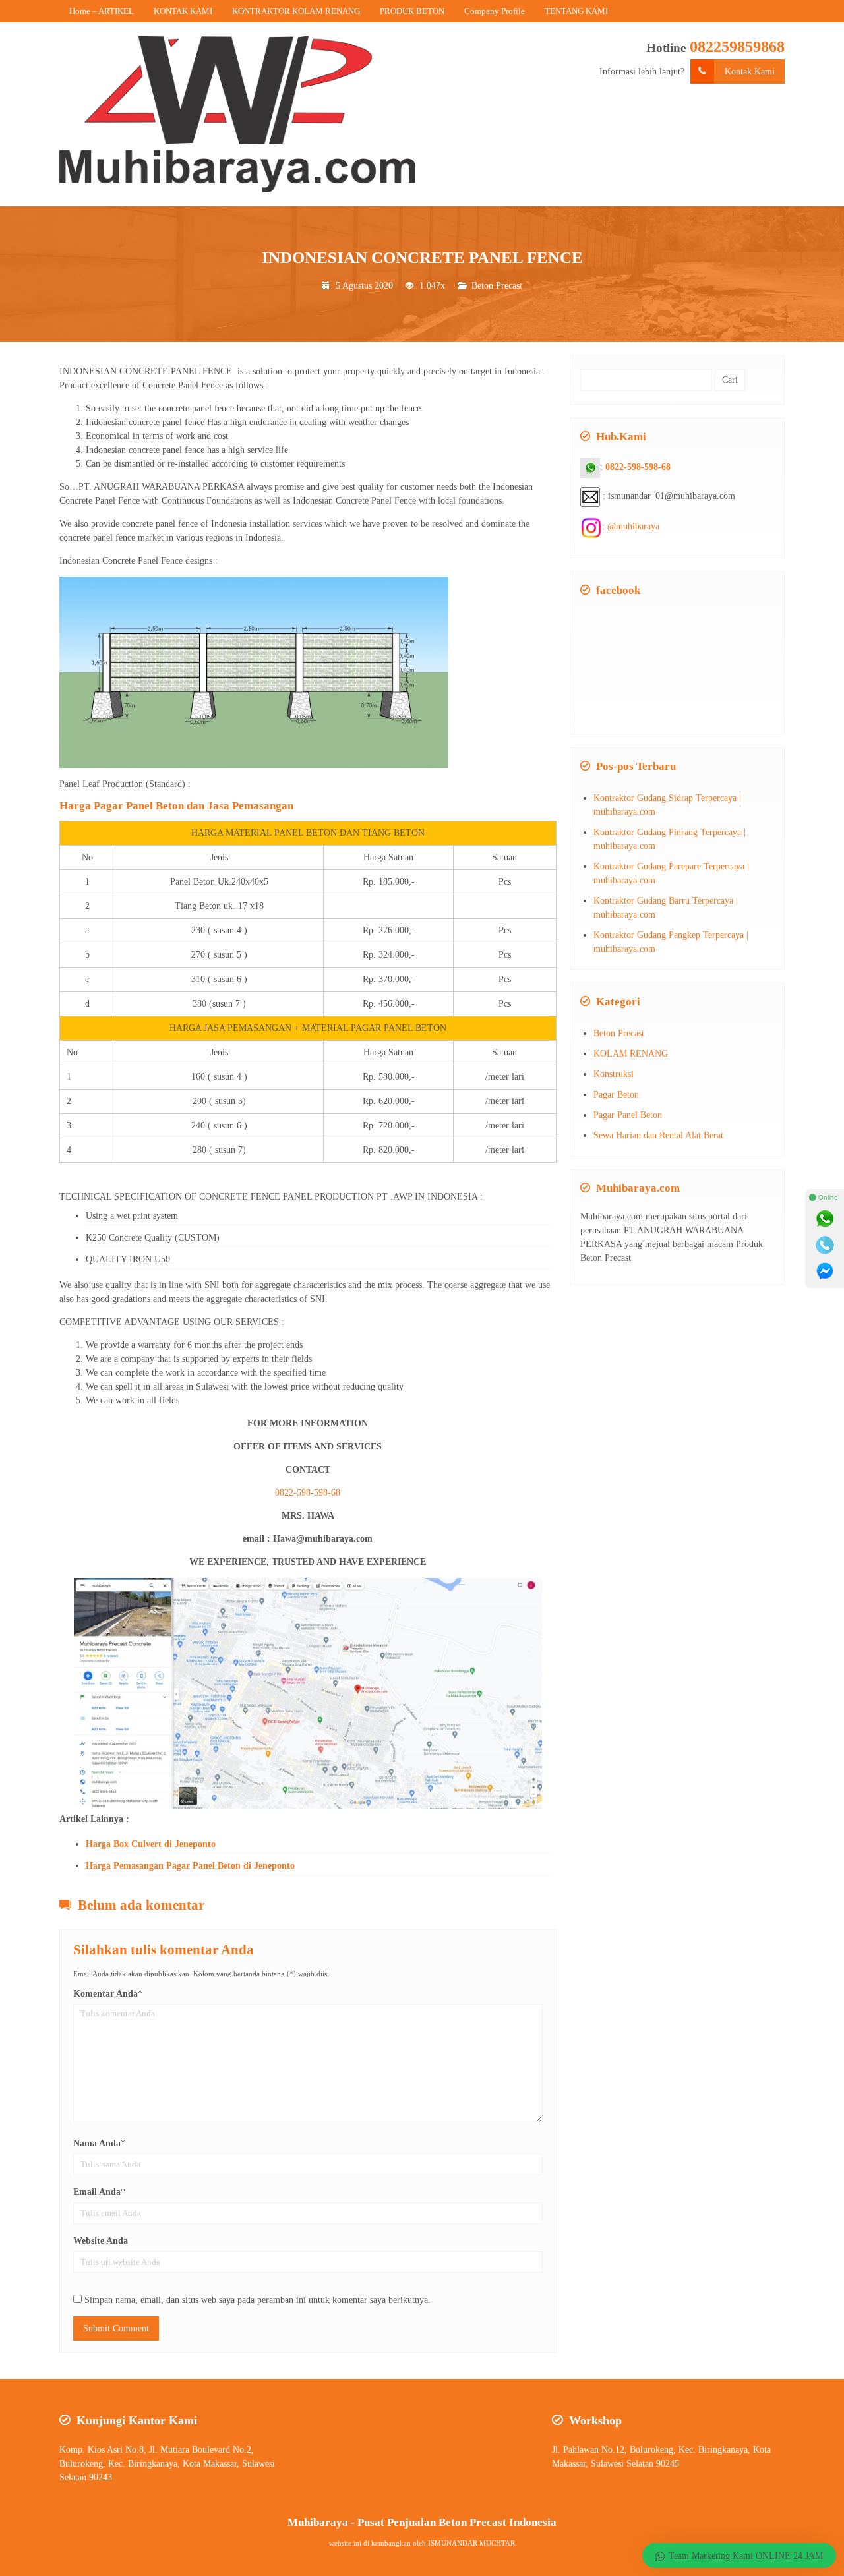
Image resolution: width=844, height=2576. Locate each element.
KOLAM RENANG (631, 1054)
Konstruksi (614, 1074)
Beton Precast (497, 286)
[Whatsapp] (825, 1219)
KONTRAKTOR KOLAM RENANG (296, 11)
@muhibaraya (633, 526)
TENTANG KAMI (576, 11)
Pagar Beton (616, 1095)
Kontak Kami (750, 72)
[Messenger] (825, 1272)
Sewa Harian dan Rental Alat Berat (658, 1135)
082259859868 (737, 47)
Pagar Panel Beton (628, 1115)
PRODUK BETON (412, 11)
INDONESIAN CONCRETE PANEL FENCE (422, 257)
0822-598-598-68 (308, 1493)
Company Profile (495, 11)
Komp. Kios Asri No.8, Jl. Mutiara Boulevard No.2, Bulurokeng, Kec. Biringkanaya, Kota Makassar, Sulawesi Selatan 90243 (167, 2464)
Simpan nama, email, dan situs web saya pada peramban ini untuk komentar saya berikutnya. (257, 2300)
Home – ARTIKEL (102, 11)
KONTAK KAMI (183, 11)
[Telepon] (825, 1245)
